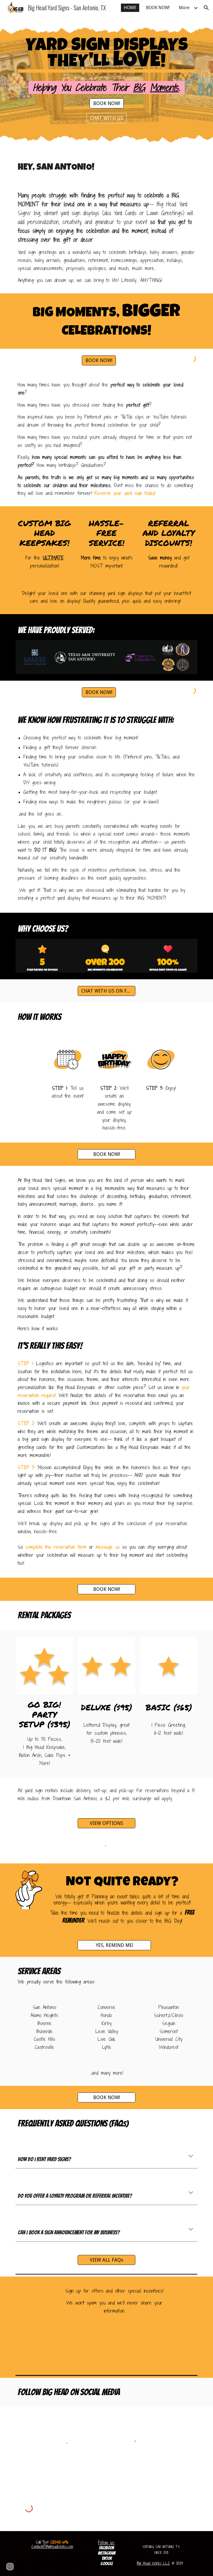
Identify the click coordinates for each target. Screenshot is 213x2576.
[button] (206, 8)
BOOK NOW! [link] (158, 8)
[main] (106, 54)
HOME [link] (130, 8)
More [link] (184, 8)
